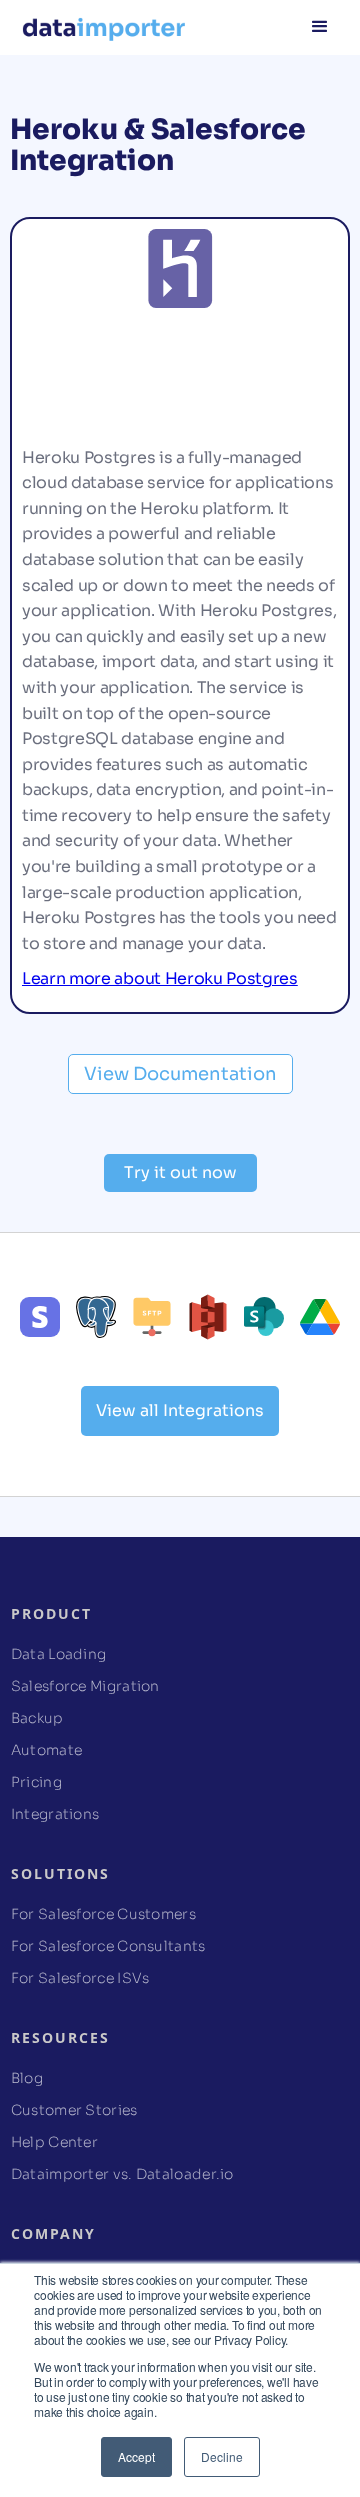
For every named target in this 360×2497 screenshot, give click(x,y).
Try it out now (180, 1172)
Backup (37, 1718)
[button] (320, 25)
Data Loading (59, 1654)
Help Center (54, 2142)
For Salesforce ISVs (80, 1978)
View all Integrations (180, 1410)
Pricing (36, 1782)
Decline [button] (222, 2456)
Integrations (55, 1814)
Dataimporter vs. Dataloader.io (122, 2174)
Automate (46, 1750)
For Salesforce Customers (103, 1914)
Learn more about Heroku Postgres (160, 978)
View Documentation (180, 1074)
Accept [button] (136, 2456)
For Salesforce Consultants (108, 1946)
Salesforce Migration (85, 1686)
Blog (27, 2078)
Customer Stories (74, 2110)
